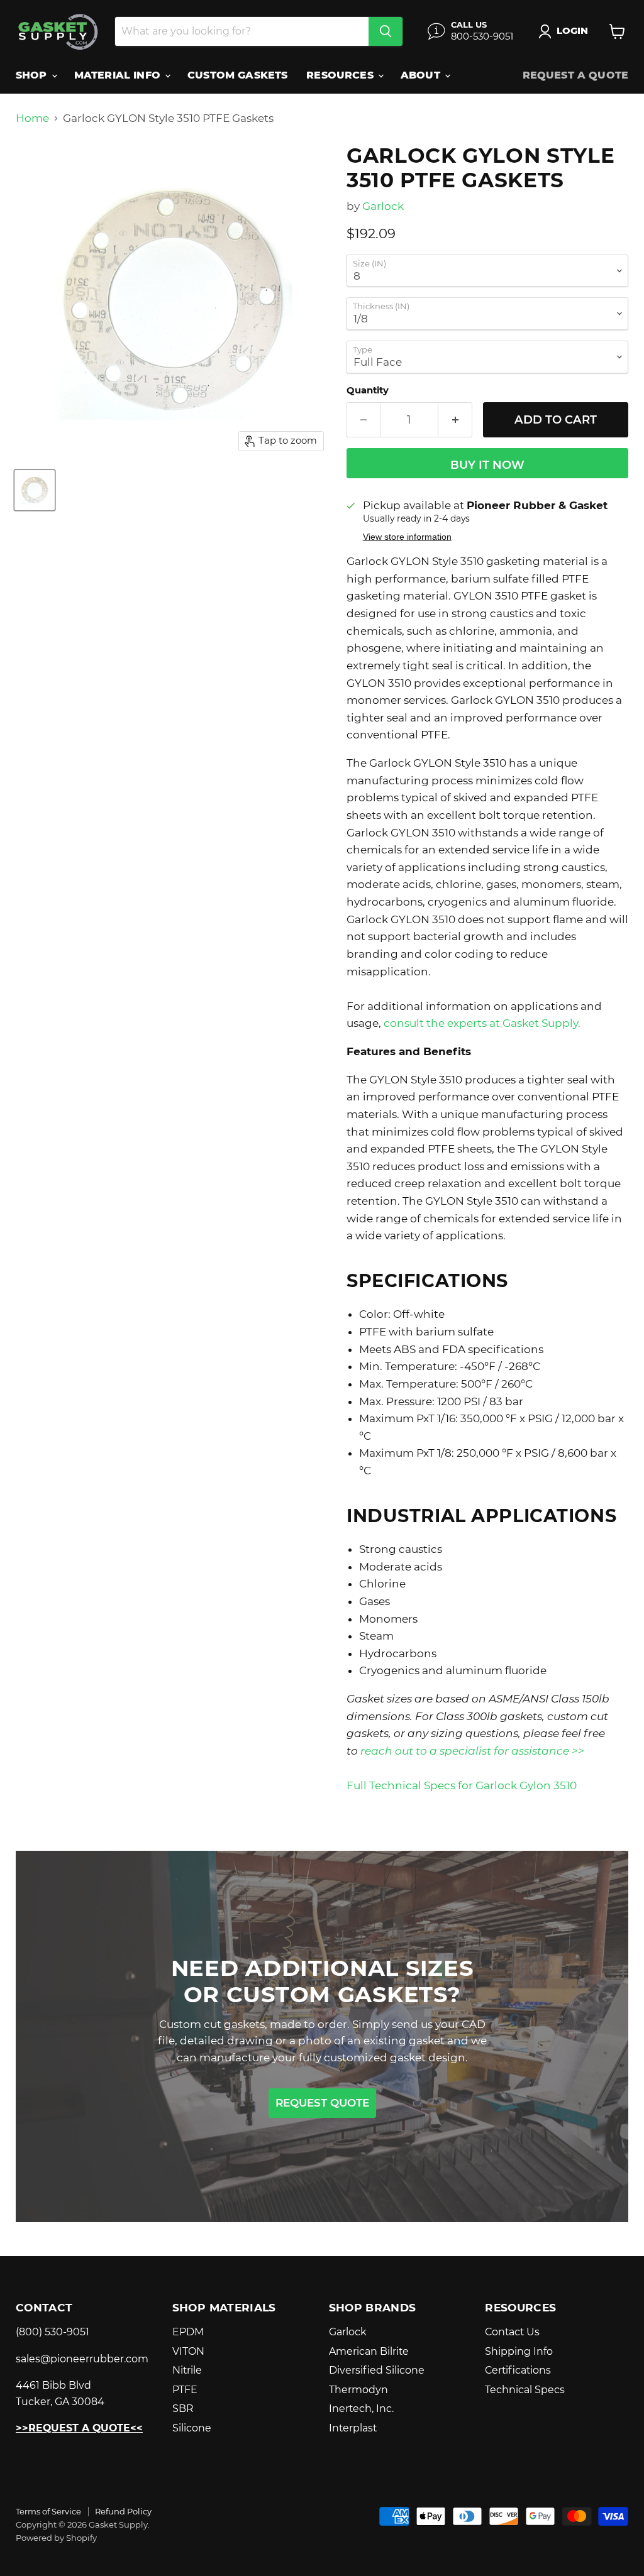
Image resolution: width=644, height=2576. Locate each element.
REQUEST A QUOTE (575, 75)
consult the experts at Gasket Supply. (482, 1023)
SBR (183, 2409)
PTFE (185, 2390)
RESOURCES (341, 75)
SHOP (33, 75)
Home (32, 118)
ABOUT (422, 75)
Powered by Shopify (56, 2538)
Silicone (192, 2428)
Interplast (353, 2428)
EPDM (188, 2332)
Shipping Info (519, 2351)
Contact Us (512, 2332)
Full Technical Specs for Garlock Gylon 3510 (462, 1785)
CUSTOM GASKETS (237, 75)
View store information (407, 537)
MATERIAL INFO (119, 75)
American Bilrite (369, 2351)
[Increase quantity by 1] (455, 420)
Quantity (368, 391)
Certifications (518, 2370)
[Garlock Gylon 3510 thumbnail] (35, 490)
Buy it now (487, 465)
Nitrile (187, 2370)
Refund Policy (123, 2511)
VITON (188, 2351)
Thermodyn (358, 2390)
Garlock (383, 206)
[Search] (386, 31)
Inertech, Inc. (361, 2409)
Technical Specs (525, 2390)
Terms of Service (48, 2511)
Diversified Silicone (377, 2370)
